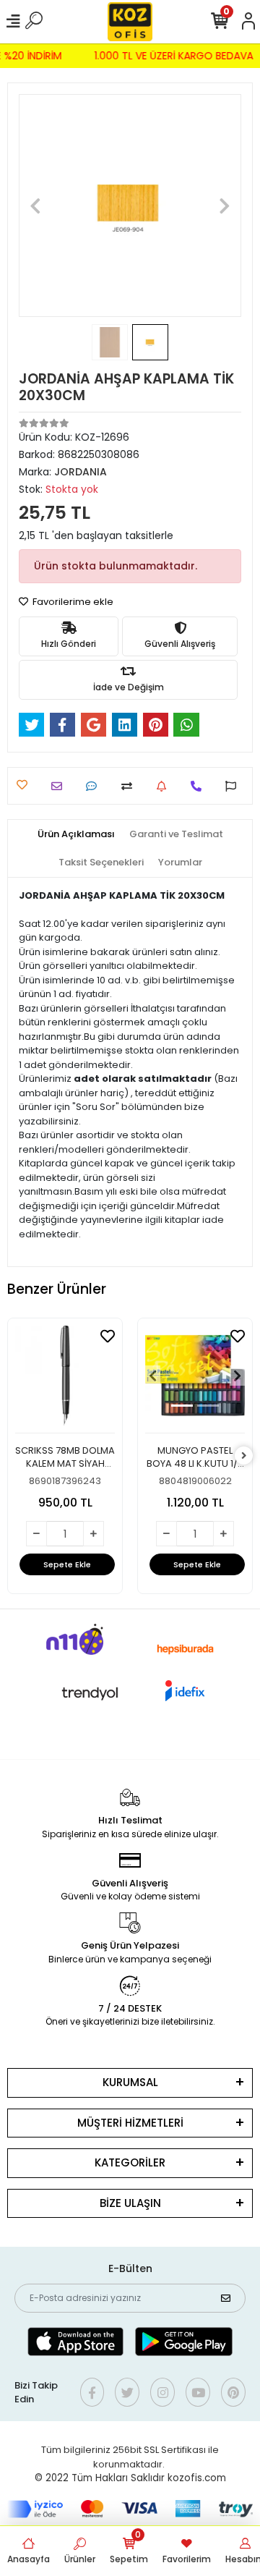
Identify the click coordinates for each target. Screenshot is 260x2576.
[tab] (76, 834)
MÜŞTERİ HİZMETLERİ (130, 2123)
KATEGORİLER (130, 2162)
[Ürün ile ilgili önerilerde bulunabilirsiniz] (234, 786)
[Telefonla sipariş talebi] (200, 786)
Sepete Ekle (67, 1564)
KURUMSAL (130, 2082)
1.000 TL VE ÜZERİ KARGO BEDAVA (176, 56)
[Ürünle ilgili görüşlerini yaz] (95, 786)
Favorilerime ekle (72, 602)
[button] (35, 206)
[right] (244, 1456)
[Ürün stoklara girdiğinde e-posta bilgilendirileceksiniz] (165, 786)
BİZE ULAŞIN (130, 2203)
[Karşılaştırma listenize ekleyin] (130, 786)
